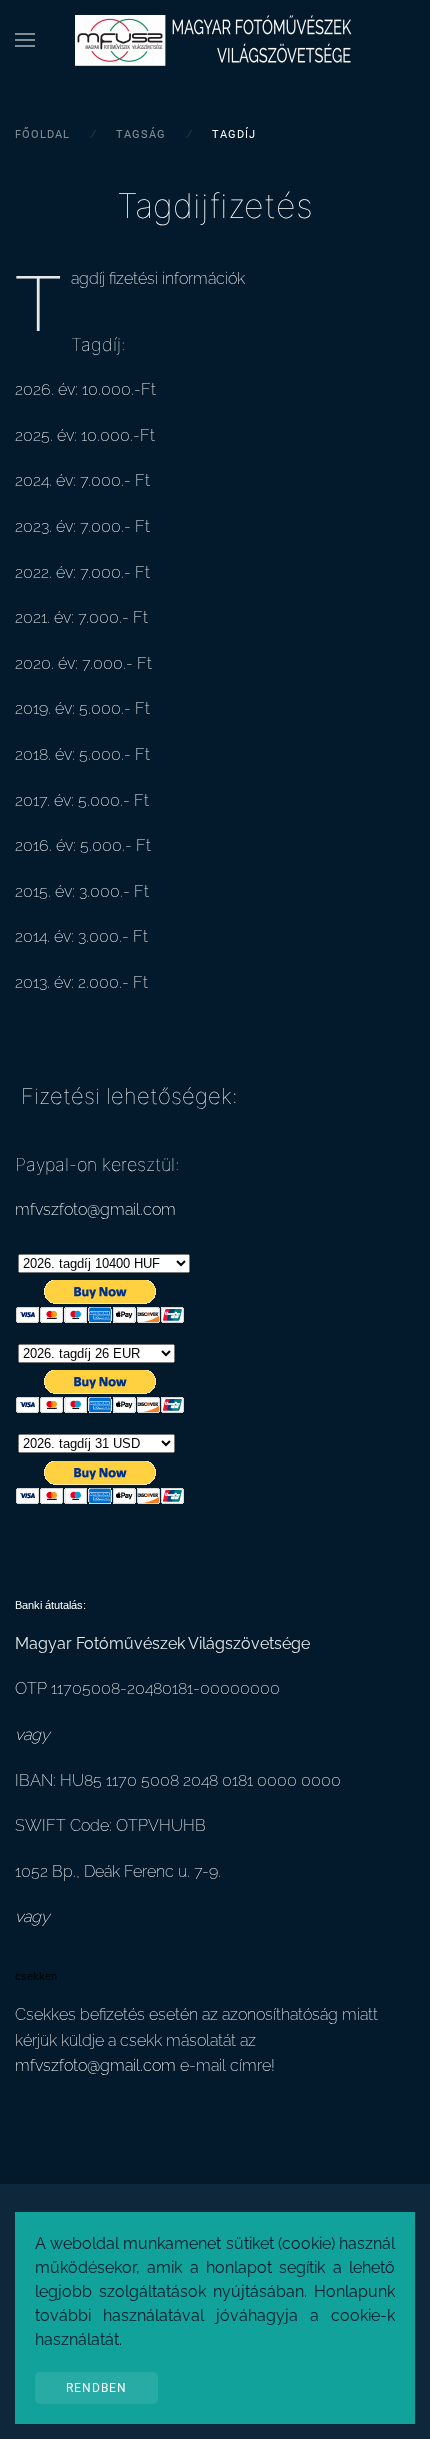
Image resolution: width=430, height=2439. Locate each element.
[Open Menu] (25, 40)
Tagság (141, 134)
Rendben (96, 2388)
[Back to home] (215, 40)
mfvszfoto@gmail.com (95, 1209)
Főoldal (42, 134)
